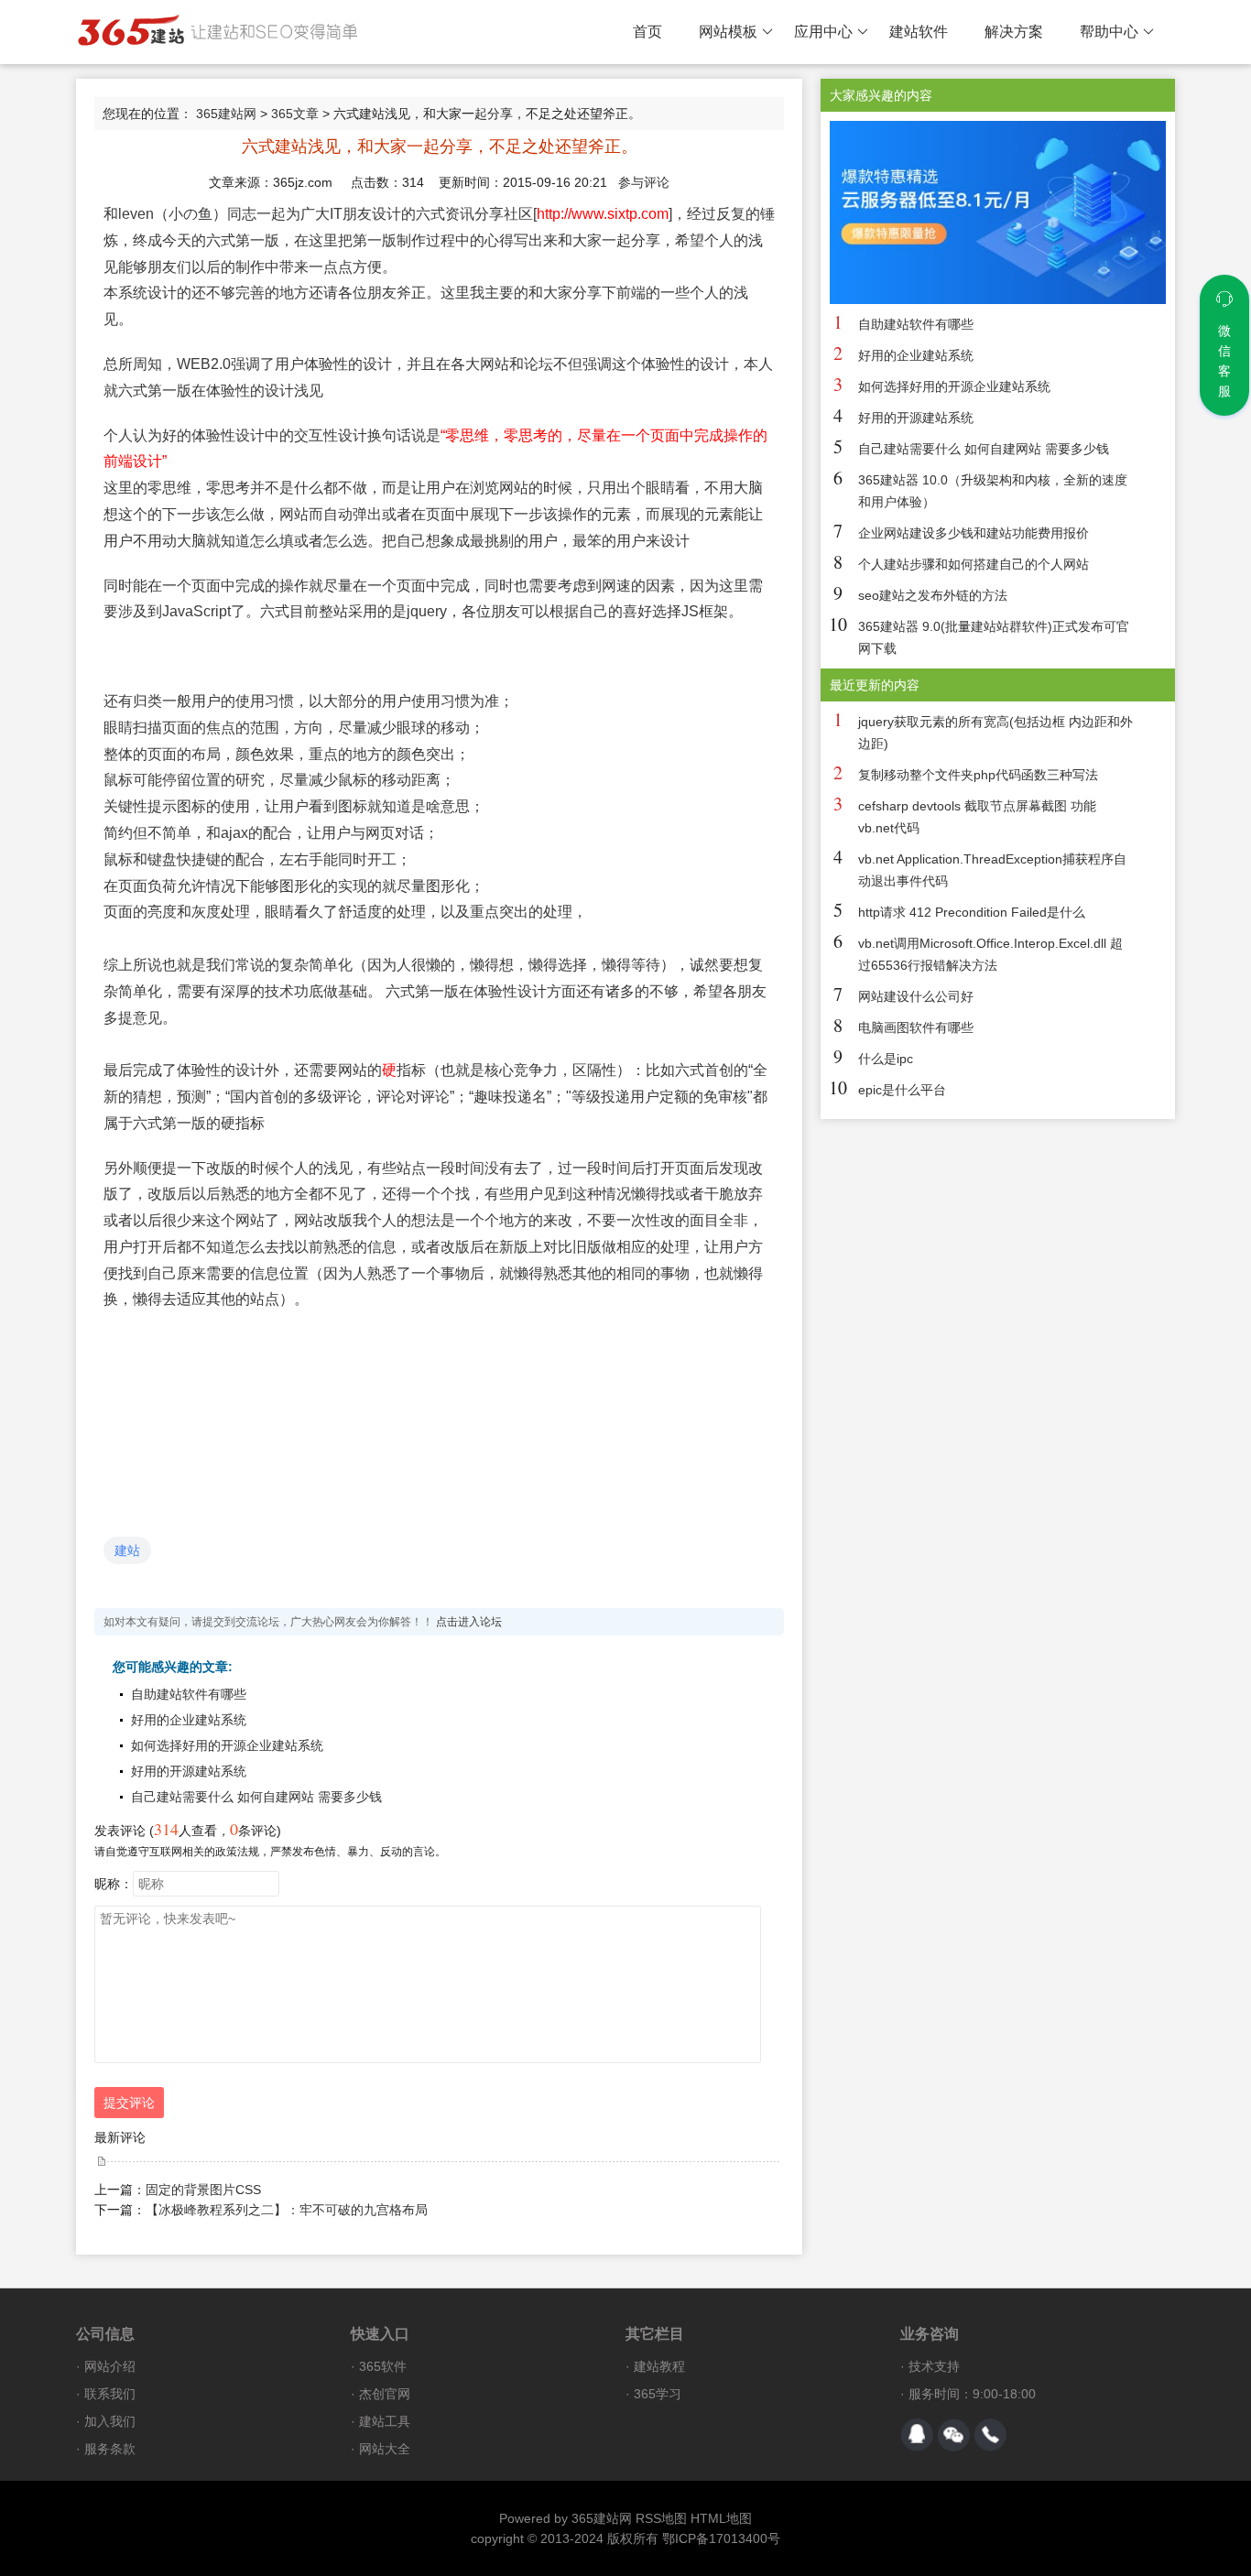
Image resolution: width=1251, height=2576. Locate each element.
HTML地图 (721, 2518)
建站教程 (659, 2366)
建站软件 (919, 32)
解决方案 (1014, 32)
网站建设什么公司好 (916, 996)
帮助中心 (1109, 32)
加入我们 (110, 2421)
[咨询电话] (990, 2435)
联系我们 (110, 2394)
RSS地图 (661, 2518)
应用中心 (823, 32)
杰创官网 (385, 2394)
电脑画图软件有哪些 (916, 1027)
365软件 (383, 2366)
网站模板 (728, 32)
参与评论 (644, 182)
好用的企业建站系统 (189, 1720)
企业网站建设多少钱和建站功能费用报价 (974, 533)
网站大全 (385, 2449)
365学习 (658, 2394)
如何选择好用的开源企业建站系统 (227, 1745)
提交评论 (129, 2103)
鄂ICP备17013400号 (721, 2538)
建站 (127, 1550)
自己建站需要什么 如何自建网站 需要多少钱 (256, 1797)
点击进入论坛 (469, 1622)
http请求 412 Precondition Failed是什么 (972, 912)
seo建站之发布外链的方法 (933, 595)
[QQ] (917, 2435)
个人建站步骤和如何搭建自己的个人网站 (974, 564)
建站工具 (385, 2421)
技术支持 (934, 2366)
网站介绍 (110, 2366)
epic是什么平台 (902, 1090)
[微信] (953, 2435)
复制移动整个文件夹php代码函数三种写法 (978, 775)
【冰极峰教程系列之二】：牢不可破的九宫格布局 (287, 2210)
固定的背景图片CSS (203, 2190)
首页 (647, 32)
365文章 (295, 114)
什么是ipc (886, 1059)
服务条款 (110, 2449)
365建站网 (226, 114)
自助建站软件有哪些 (189, 1694)
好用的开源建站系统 (189, 1771)
